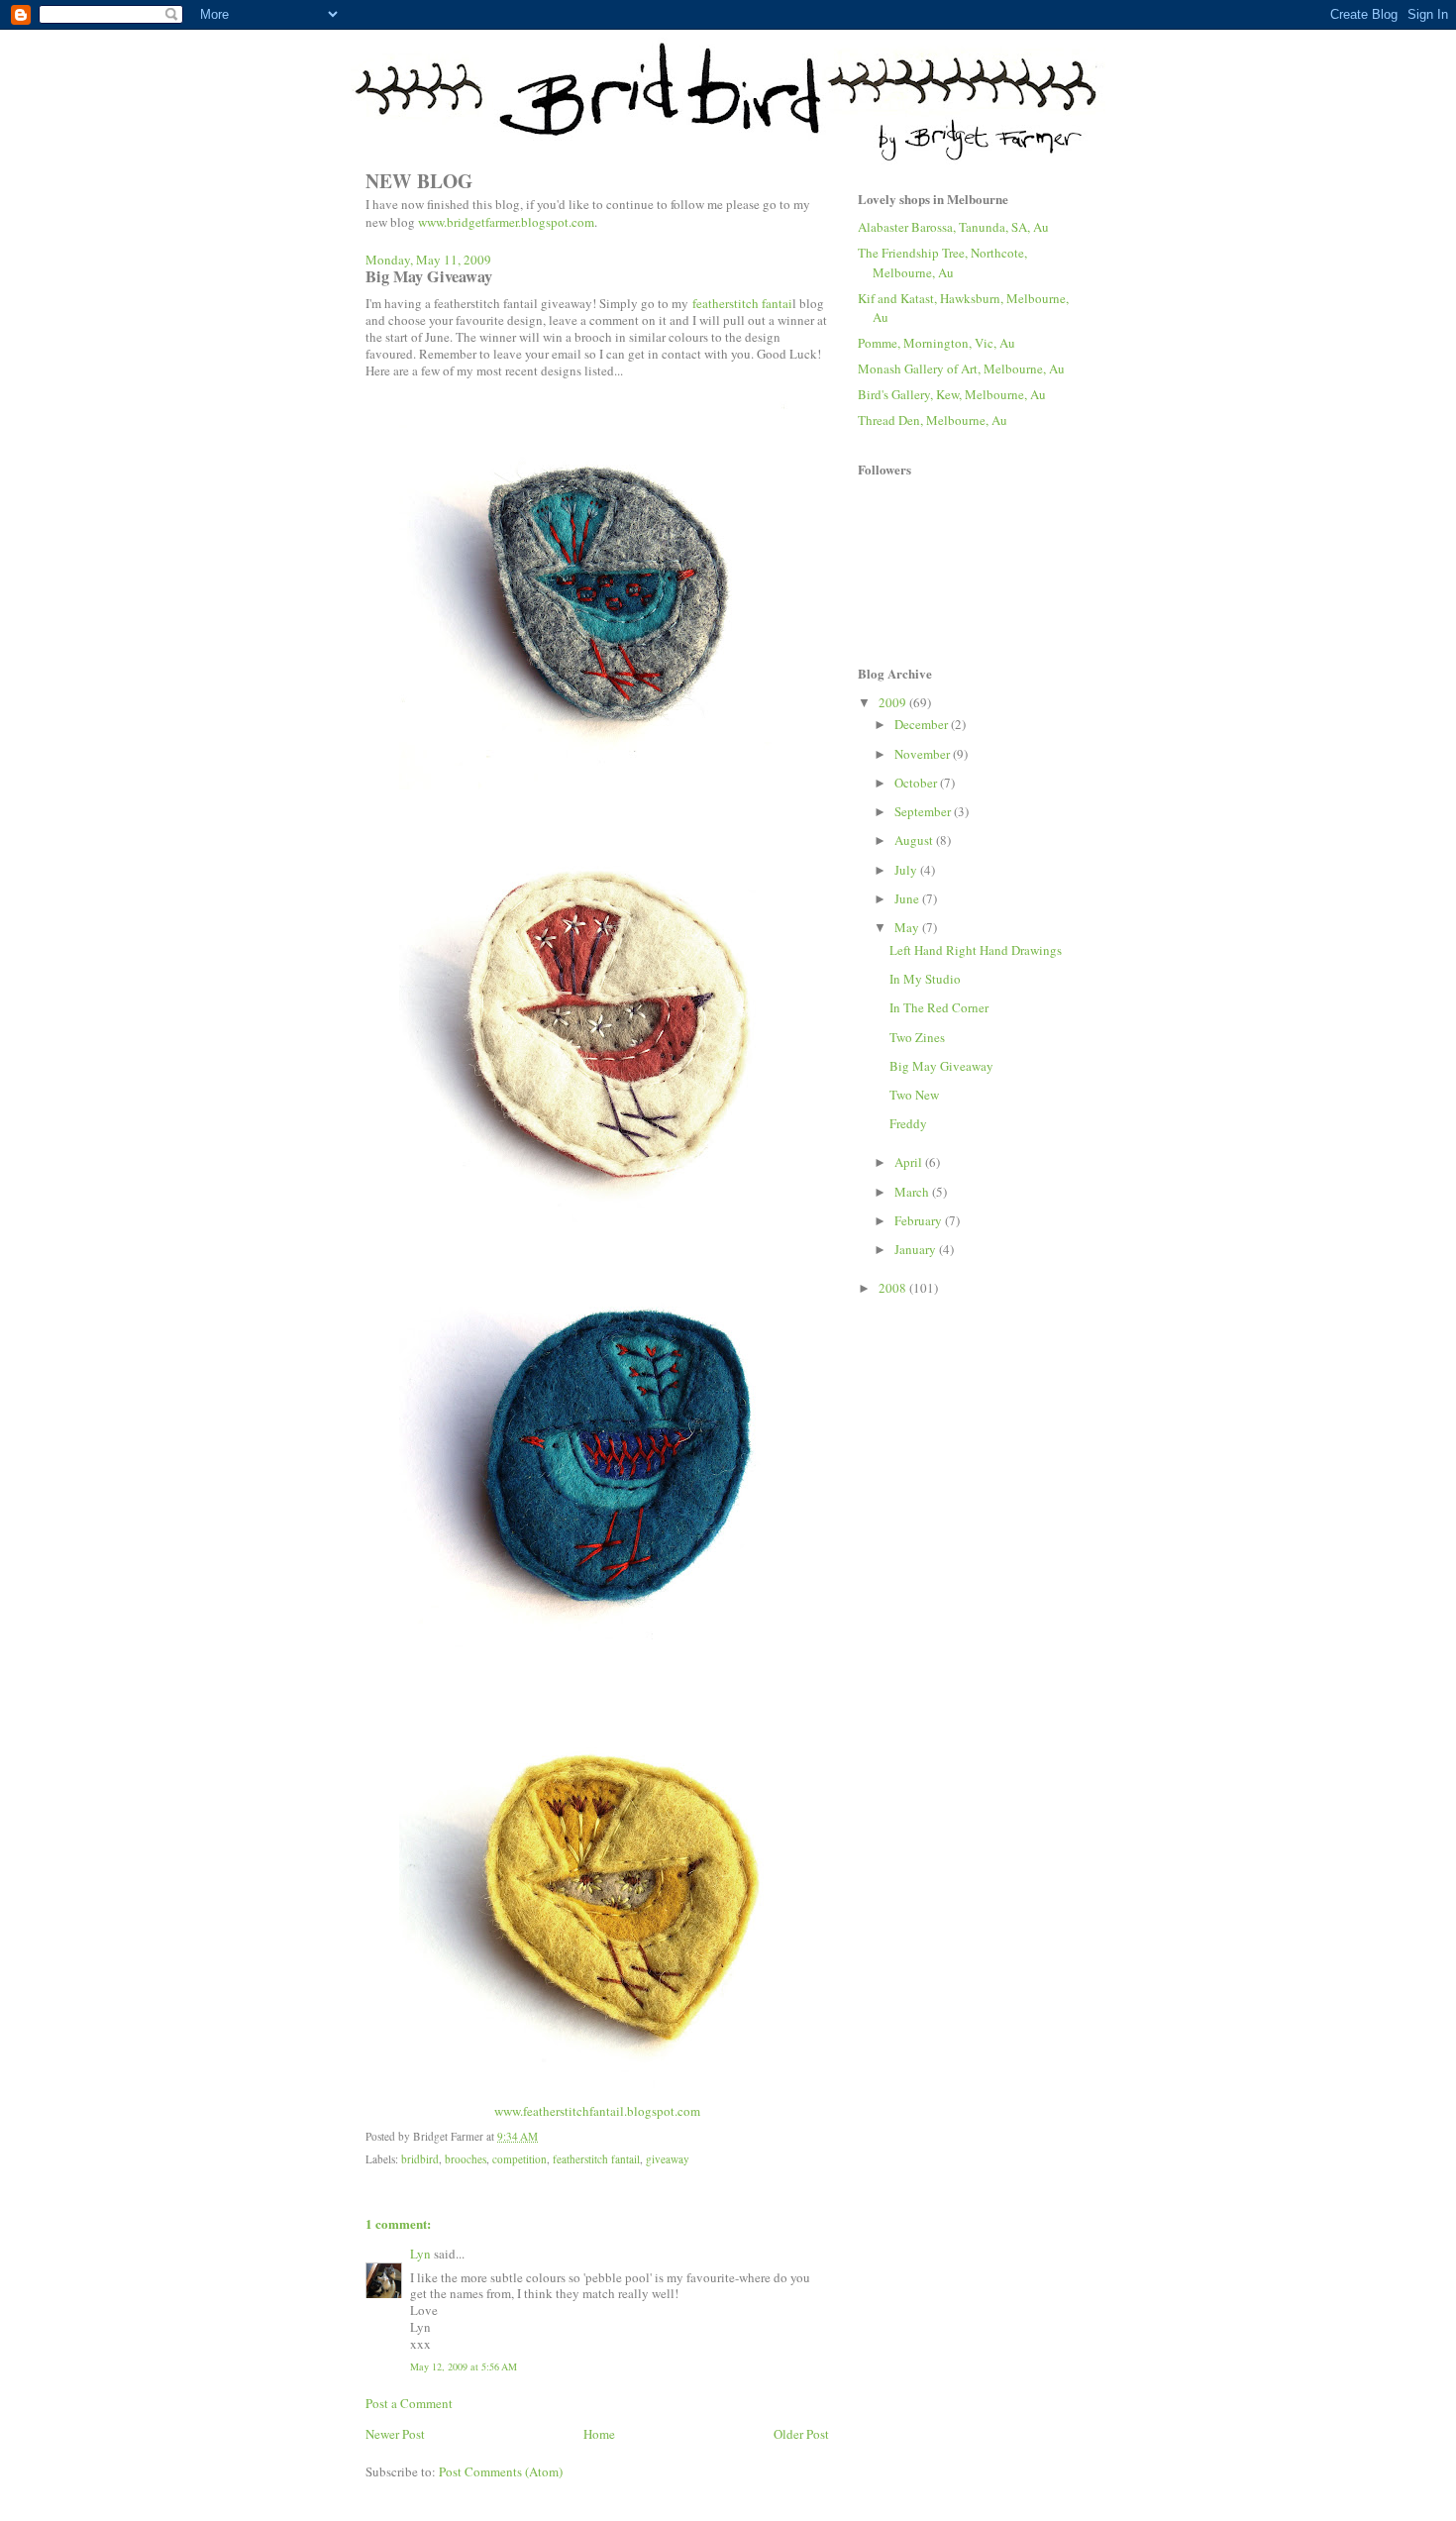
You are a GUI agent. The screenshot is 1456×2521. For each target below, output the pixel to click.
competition (520, 2159)
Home (599, 2434)
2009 (894, 702)
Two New (914, 1095)
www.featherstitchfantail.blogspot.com (597, 2111)
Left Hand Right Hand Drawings (976, 950)
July (907, 870)
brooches (466, 2159)
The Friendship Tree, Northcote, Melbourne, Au (942, 263)
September (924, 811)
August (915, 840)
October (917, 783)
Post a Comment (409, 2403)
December (923, 724)
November (924, 754)
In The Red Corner (939, 1007)
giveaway (668, 2159)
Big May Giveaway (941, 1066)
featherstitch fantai (742, 303)
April (910, 1162)
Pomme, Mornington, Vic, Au (936, 343)
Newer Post (395, 2434)
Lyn (420, 2254)
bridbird (420, 2159)
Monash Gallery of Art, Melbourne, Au (961, 368)
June (908, 898)
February (920, 1220)
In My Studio (925, 979)
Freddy (908, 1123)
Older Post (801, 2434)
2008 (894, 1288)
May (908, 927)
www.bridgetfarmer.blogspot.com (506, 222)
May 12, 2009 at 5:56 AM (464, 2366)
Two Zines (917, 1037)
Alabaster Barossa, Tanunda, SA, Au (953, 227)
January (917, 1249)
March (913, 1192)
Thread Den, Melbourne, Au (933, 420)
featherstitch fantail (596, 2159)
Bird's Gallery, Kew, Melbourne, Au (952, 394)
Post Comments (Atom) (501, 2471)
